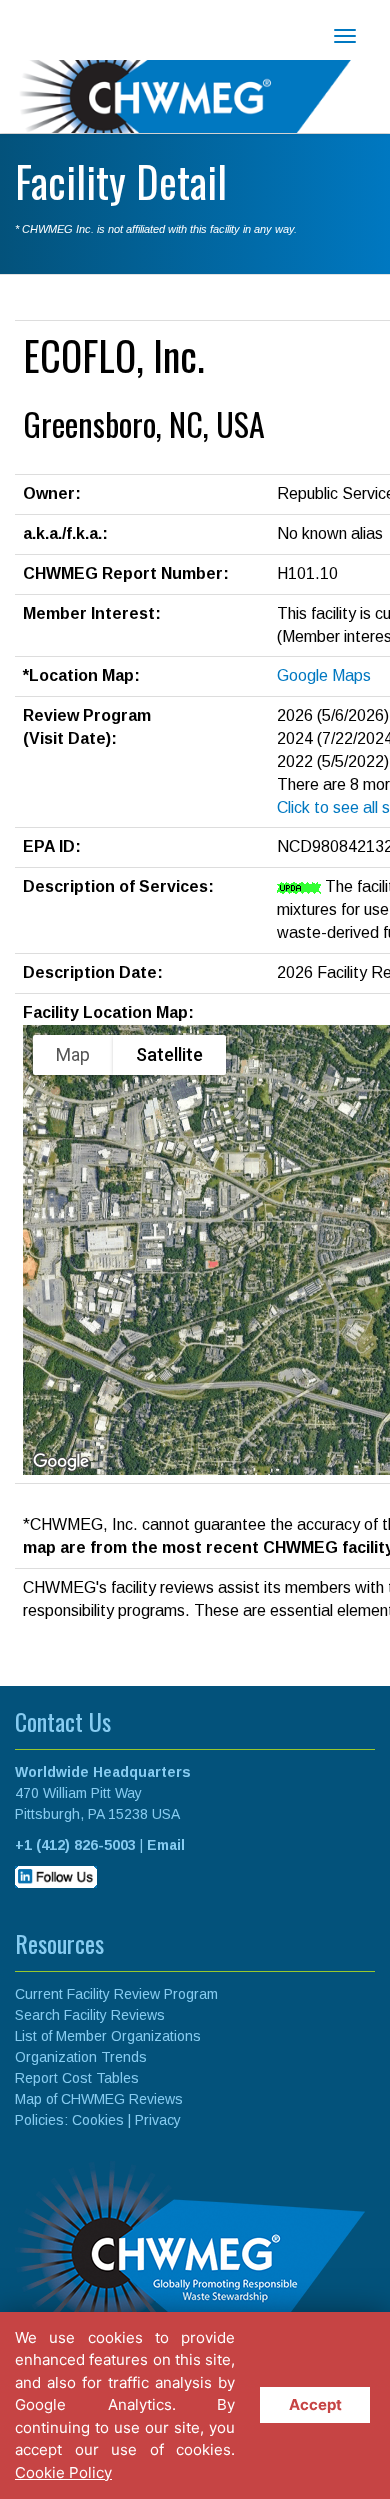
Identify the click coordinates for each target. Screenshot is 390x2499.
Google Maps (324, 675)
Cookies (98, 2120)
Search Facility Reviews (90, 2015)
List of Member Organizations (108, 2036)
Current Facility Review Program (116, 1994)
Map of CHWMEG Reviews (99, 2099)
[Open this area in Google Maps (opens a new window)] (61, 1462)
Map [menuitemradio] (73, 1054)
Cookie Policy (63, 2472)
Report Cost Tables (77, 2078)
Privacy (158, 2120)
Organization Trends (81, 2057)
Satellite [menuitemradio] (169, 1054)
